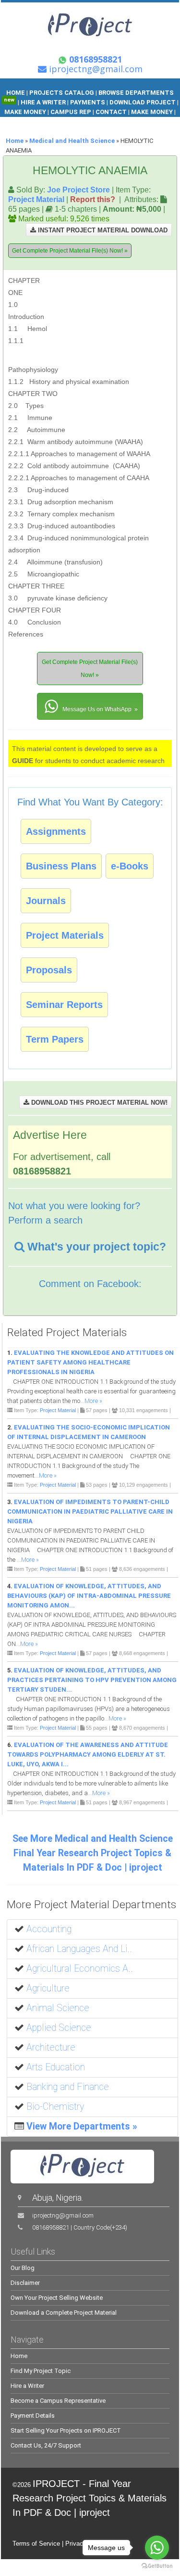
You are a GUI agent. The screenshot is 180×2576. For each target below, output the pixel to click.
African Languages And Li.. (79, 1949)
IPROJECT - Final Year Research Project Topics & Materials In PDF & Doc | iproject (90, 2498)
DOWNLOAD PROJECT (143, 102)
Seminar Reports (64, 1005)
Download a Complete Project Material (64, 2313)
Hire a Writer (27, 2386)
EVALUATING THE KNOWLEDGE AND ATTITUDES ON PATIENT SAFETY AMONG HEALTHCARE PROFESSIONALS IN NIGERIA (90, 1362)
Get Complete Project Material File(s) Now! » (70, 251)
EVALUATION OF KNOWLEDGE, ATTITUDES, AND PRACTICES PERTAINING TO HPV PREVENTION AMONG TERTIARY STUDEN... (92, 1680)
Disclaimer (25, 2283)
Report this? (93, 199)
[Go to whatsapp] (157, 2548)
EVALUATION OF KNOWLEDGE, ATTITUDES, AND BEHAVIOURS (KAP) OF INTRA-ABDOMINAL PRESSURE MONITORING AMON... (89, 1596)
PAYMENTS (88, 102)
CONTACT (111, 112)
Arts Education (56, 2067)
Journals (46, 901)
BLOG (79, 121)
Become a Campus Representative (58, 2401)
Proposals (49, 970)
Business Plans (61, 866)
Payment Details (33, 2416)
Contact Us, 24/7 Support (46, 2445)
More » (93, 1401)
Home (15, 141)
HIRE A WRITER (43, 102)
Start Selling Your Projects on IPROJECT (66, 2430)
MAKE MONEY (26, 112)
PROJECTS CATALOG (62, 93)
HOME (16, 93)
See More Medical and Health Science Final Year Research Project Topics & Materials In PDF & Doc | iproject (93, 1853)
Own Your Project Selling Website (57, 2298)
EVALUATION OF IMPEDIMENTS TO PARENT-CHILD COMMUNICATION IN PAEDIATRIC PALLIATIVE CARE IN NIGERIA (90, 1511)
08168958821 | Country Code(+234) (80, 2227)
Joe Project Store (78, 190)
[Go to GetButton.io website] (157, 2566)
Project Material (36, 199)
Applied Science (59, 2028)
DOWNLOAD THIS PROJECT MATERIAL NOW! (98, 1103)
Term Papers (55, 1039)
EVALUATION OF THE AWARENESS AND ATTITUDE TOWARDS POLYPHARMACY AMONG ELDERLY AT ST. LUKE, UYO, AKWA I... (88, 1754)
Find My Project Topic (41, 2371)
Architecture (51, 2047)
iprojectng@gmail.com (63, 2215)
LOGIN (101, 121)
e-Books (130, 866)
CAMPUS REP (71, 112)
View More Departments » (82, 2126)
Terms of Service (36, 2544)
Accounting (49, 1929)
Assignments (56, 831)
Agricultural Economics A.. (80, 1969)
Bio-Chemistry (55, 2107)
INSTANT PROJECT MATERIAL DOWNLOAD (102, 230)
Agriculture (48, 1988)
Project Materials (65, 935)
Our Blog (23, 2268)
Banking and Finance (68, 2087)
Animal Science (58, 2008)
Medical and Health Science (72, 141)
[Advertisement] (111, 319)
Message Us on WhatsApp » (99, 709)
